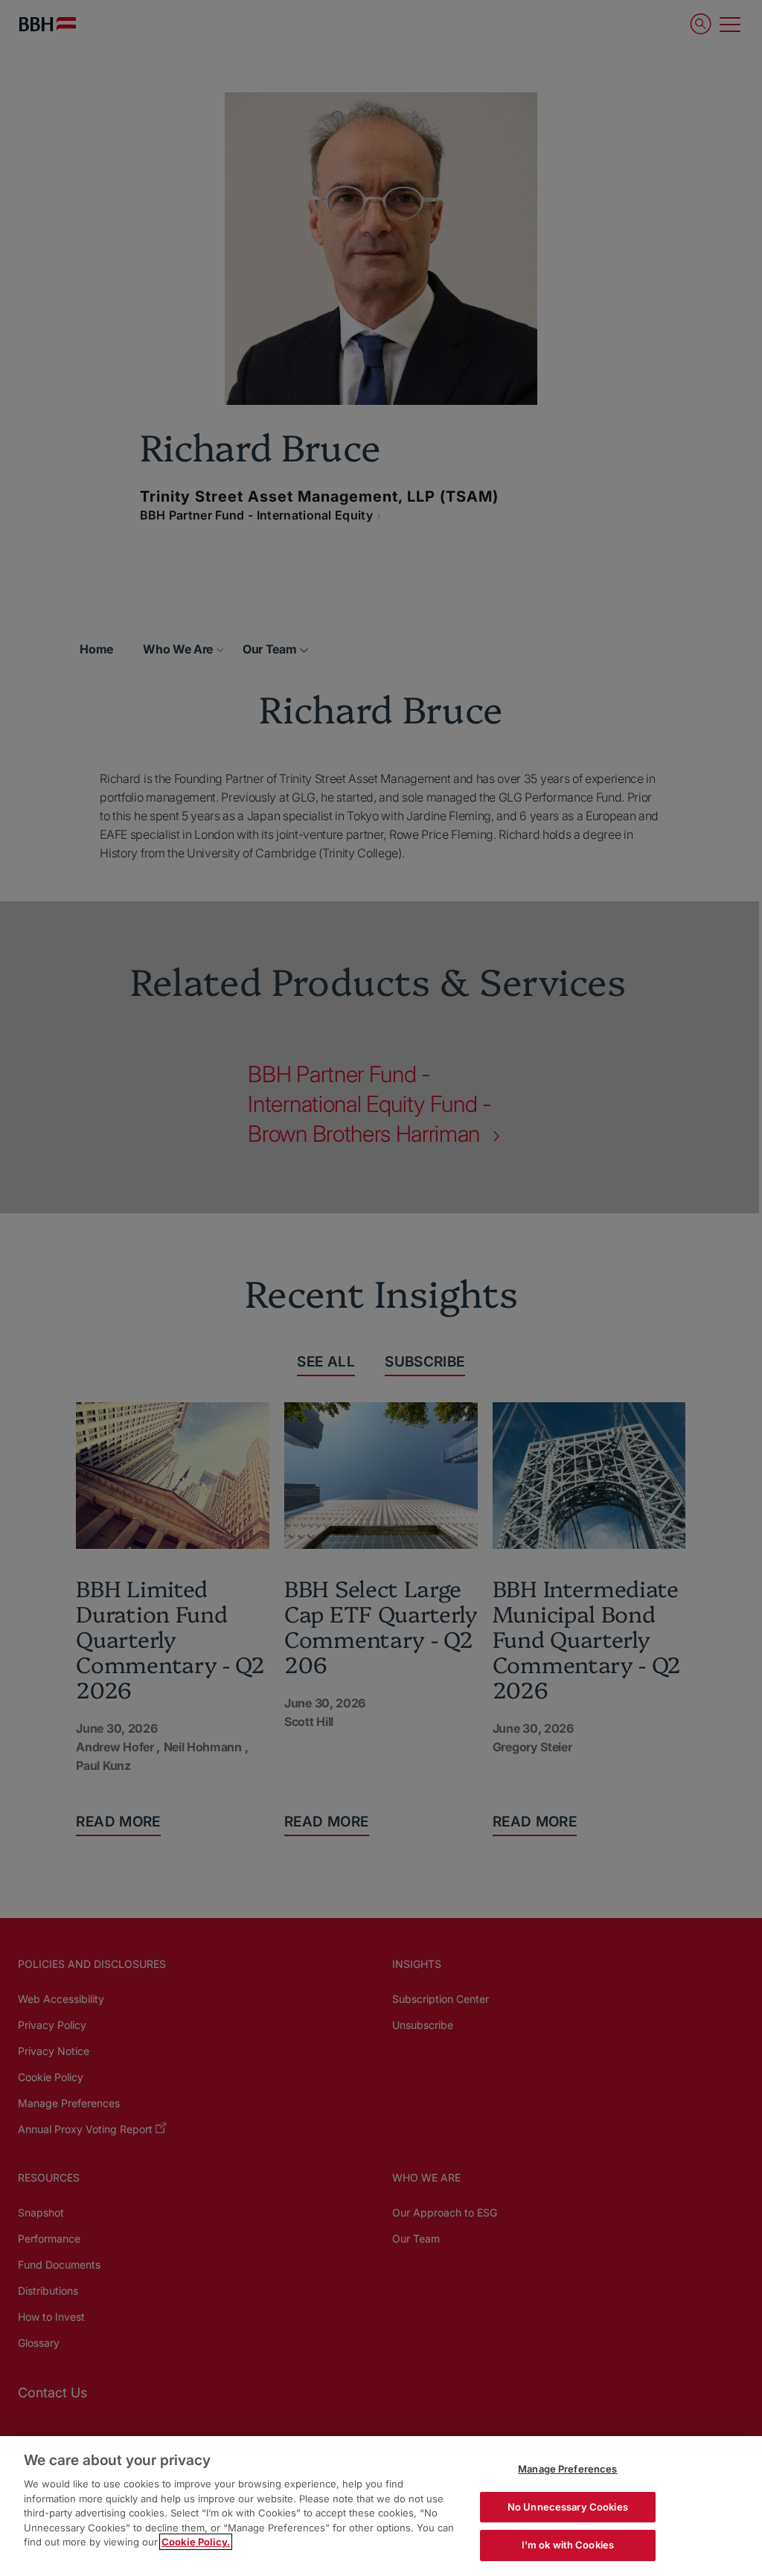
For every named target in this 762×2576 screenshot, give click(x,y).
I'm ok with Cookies (568, 2545)
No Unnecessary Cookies (568, 2507)
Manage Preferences (567, 2469)
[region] (381, 2506)
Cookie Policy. (196, 2542)
